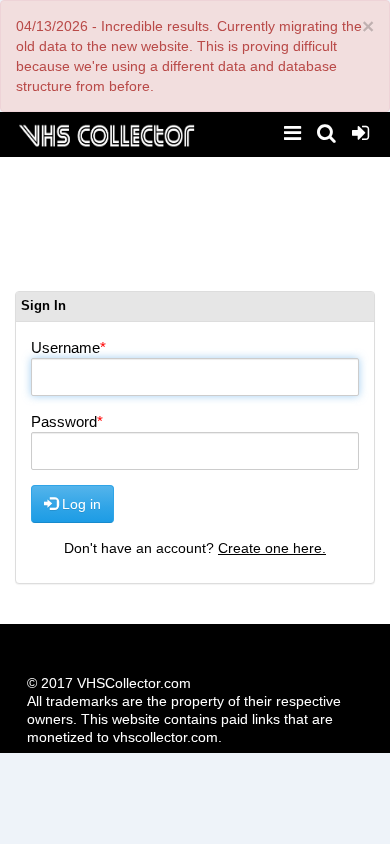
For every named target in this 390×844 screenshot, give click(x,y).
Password (64, 421)
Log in (79, 504)
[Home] (106, 133)
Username (65, 347)
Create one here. (272, 548)
